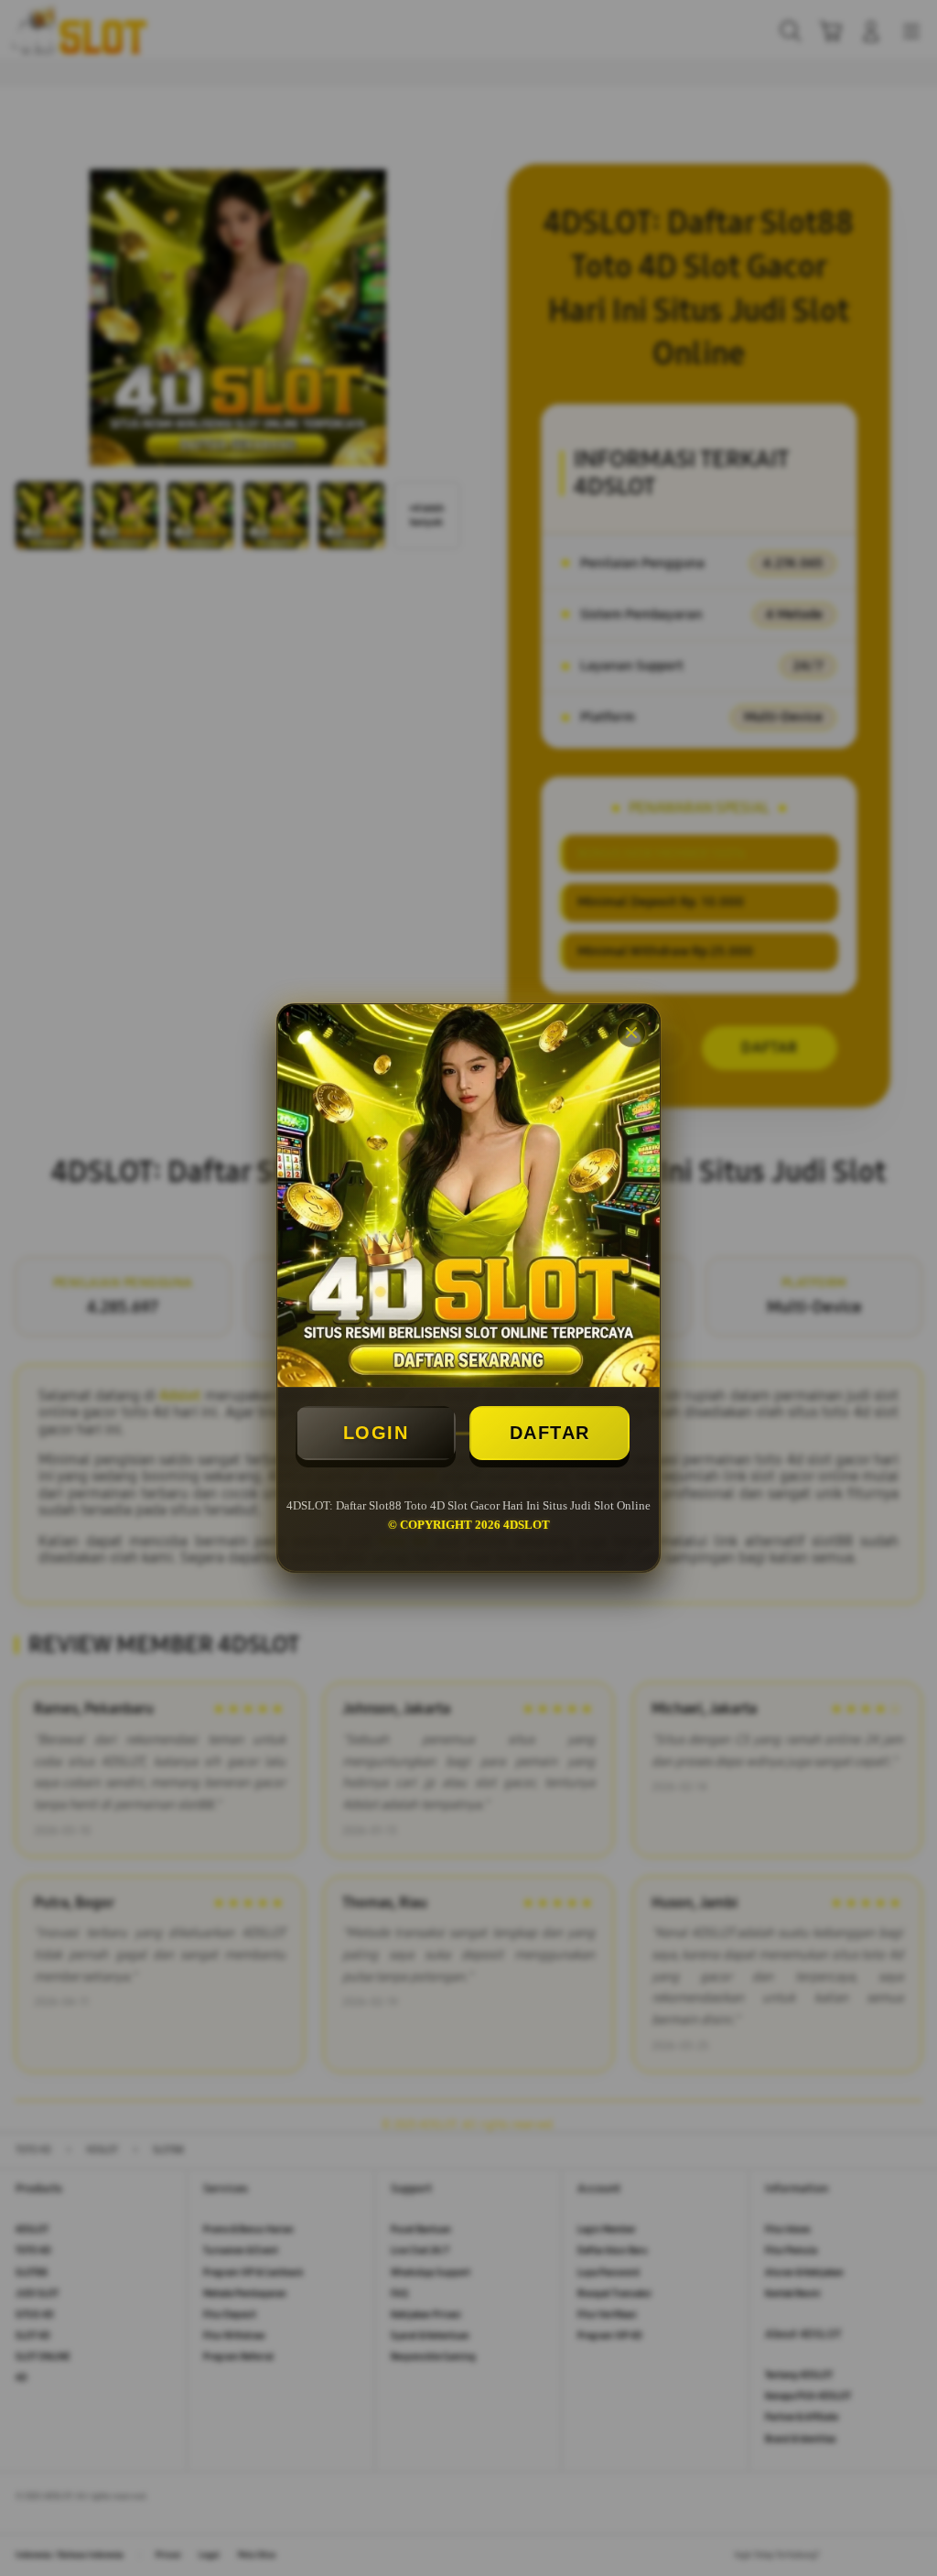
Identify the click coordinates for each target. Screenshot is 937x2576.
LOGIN (376, 1433)
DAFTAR (550, 1433)
